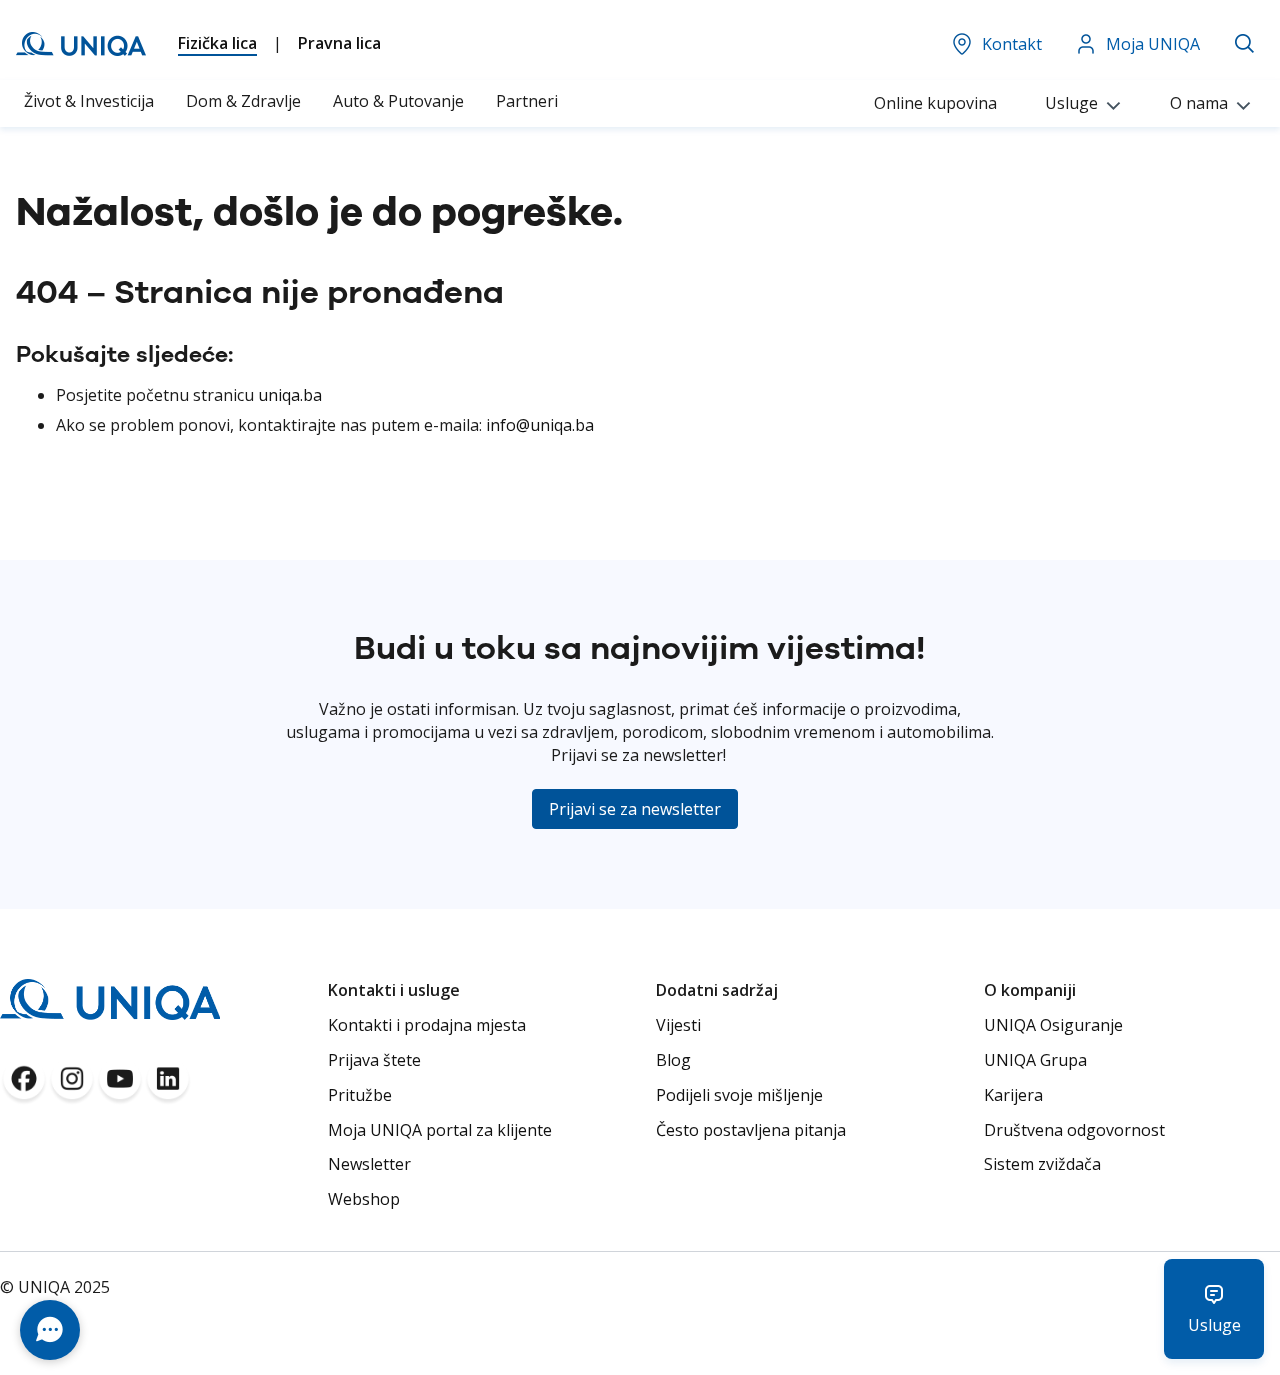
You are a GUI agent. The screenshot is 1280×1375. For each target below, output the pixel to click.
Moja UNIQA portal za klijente (440, 1130)
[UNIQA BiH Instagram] (72, 1085)
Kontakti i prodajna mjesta (427, 1025)
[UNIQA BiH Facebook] (24, 1085)
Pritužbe (360, 1095)
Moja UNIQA (1153, 44)
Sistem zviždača (1042, 1164)
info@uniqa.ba (540, 425)
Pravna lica (339, 43)
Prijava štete (374, 1060)
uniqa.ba (290, 395)
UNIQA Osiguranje (1053, 1025)
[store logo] (81, 44)
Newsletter (369, 1164)
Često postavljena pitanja (751, 1130)
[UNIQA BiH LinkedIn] (168, 1085)
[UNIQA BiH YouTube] (120, 1085)
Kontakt (1012, 44)
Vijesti (678, 1025)
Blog (673, 1060)
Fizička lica (217, 43)
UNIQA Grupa (1035, 1060)
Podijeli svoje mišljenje (739, 1095)
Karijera (1013, 1095)
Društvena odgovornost (1074, 1130)
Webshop (364, 1199)
